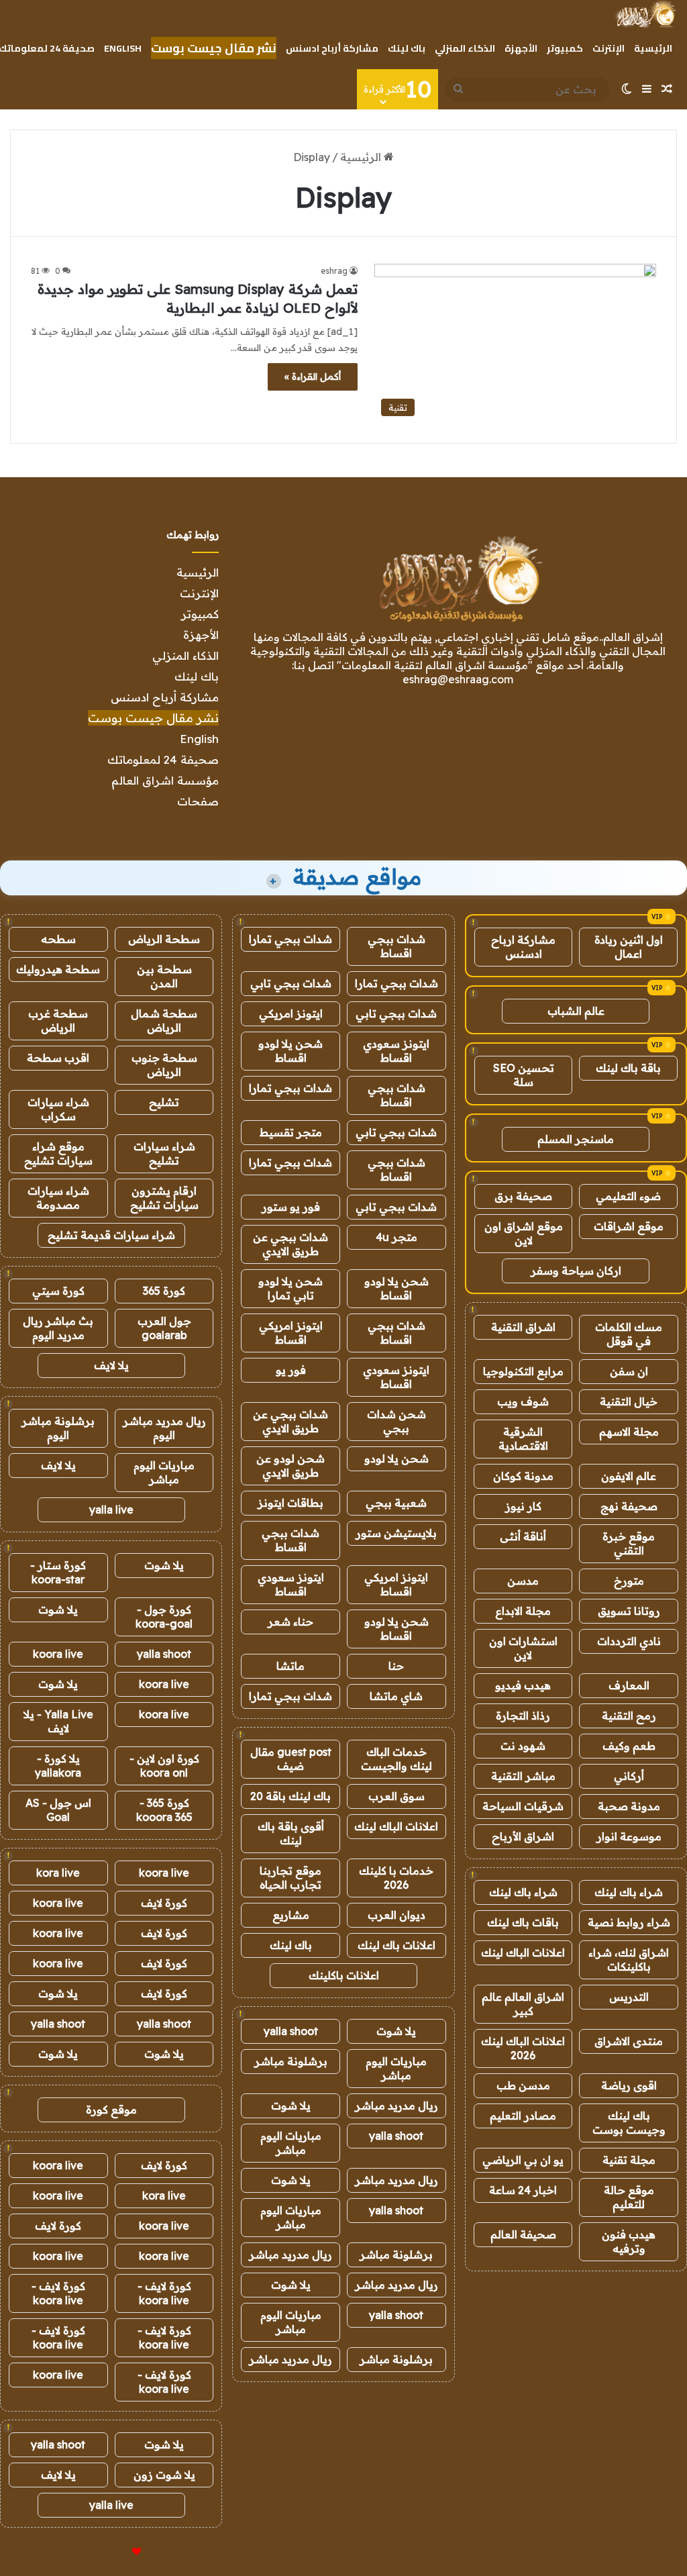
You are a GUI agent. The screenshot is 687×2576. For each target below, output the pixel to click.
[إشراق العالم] (645, 14)
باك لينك (407, 48)
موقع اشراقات (629, 1226)
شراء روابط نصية (629, 1922)
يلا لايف (111, 1365)
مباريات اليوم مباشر (396, 2068)
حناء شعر (290, 1622)
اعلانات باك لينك (397, 1945)
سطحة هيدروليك (58, 969)
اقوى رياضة (629, 2085)
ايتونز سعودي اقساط (396, 1051)
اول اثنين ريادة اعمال (629, 947)
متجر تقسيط (291, 1132)
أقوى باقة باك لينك (291, 1833)
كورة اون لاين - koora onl (164, 1766)
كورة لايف (164, 1903)
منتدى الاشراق (629, 2041)
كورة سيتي (58, 1291)
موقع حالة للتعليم (629, 2197)
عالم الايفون (629, 1476)
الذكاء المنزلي (465, 48)
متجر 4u (397, 1237)
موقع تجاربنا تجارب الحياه (290, 1878)
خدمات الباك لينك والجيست (397, 1759)
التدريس (629, 1997)
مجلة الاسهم (629, 1432)
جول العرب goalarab (164, 1328)
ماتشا (290, 1666)
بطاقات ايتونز (290, 1503)
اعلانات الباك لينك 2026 (523, 2048)
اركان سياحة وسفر (576, 1271)
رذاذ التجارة (523, 1716)
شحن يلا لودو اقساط (290, 1051)
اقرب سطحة (58, 1058)
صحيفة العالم (523, 2234)
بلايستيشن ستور (396, 1533)
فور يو (291, 1370)
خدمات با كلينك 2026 (396, 1878)
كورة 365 (164, 1291)
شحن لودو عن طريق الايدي (290, 1466)
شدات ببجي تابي (291, 983)
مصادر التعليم (523, 2116)
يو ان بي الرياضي (523, 2160)
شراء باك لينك (629, 1892)
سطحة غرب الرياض (58, 1021)
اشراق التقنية (523, 1327)
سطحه (58, 939)
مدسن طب (523, 2085)
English (123, 48)
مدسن (523, 1581)
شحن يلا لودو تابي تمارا (290, 1288)
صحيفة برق (523, 1196)
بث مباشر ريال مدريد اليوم (58, 1328)
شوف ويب (523, 1401)
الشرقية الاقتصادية (523, 1439)
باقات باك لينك (523, 1922)
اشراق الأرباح (523, 1836)
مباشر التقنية (523, 1776)
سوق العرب (397, 1796)
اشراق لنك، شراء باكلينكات (629, 1960)
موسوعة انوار (629, 1836)
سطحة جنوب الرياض (164, 1065)
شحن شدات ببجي (397, 1421)
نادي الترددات (629, 1641)
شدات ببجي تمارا (290, 939)
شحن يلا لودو (397, 1458)
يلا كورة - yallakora (58, 1766)
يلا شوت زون (164, 2475)
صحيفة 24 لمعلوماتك (163, 759)
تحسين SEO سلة (524, 1075)
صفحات (198, 801)
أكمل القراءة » (313, 377)
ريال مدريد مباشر (397, 2106)
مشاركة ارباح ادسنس (523, 947)
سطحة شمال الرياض (164, 1021)
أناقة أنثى (523, 1536)
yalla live (111, 1509)
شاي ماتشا (396, 1696)
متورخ (629, 1581)
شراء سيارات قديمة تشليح (111, 1235)
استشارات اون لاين (523, 1648)
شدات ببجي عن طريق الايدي (290, 1244)
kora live (58, 1873)
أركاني (629, 1776)
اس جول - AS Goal (58, 1810)
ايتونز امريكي (291, 1013)
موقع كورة (111, 2110)
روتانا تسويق (629, 1611)
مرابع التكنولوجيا (523, 1371)
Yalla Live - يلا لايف (58, 1721)
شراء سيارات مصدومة (58, 1198)
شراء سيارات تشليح (164, 1153)
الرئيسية (653, 48)
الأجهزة (521, 48)
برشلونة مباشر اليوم (58, 1428)
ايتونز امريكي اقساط (291, 1333)
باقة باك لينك (628, 1068)
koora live (58, 1654)
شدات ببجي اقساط (397, 946)
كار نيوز (523, 1506)
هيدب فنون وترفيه (629, 2241)
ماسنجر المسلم (576, 1139)
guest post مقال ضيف (291, 1759)
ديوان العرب (397, 1915)
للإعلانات (114, 2552)
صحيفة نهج (629, 1506)
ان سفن (629, 1371)
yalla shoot (291, 2031)
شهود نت (523, 1746)
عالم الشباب (576, 1011)
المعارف (629, 1685)
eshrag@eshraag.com (458, 679)
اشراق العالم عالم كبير (523, 2004)
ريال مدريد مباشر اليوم (164, 1428)
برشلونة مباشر (291, 2061)
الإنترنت (609, 48)
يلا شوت (396, 2031)
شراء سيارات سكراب (58, 1109)
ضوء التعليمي (628, 1196)
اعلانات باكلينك (344, 1975)
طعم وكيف (629, 1746)
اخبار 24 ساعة (523, 2190)
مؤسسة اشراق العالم (165, 780)
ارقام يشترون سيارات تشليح (164, 1198)
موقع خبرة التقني (629, 1543)
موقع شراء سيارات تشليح (58, 1153)
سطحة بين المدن (164, 976)
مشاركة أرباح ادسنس (332, 48)
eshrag (334, 271)
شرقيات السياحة (523, 1806)
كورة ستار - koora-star (58, 1572)
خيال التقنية (629, 1401)
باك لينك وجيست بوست (629, 2123)
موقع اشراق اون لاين (524, 1233)
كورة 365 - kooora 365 (164, 1810)
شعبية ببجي (396, 1503)
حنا (396, 1666)
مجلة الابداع (523, 1611)
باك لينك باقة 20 (290, 1796)
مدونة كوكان (523, 1476)
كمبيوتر (565, 48)
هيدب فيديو (523, 1685)
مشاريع (291, 1915)
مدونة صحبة (629, 1806)
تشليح (164, 1102)
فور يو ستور (291, 1207)
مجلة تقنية (629, 2160)
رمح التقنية (629, 1716)
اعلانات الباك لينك (523, 1952)
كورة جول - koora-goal (164, 1617)
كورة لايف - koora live (164, 2293)
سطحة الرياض (164, 939)
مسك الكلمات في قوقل (629, 1334)
